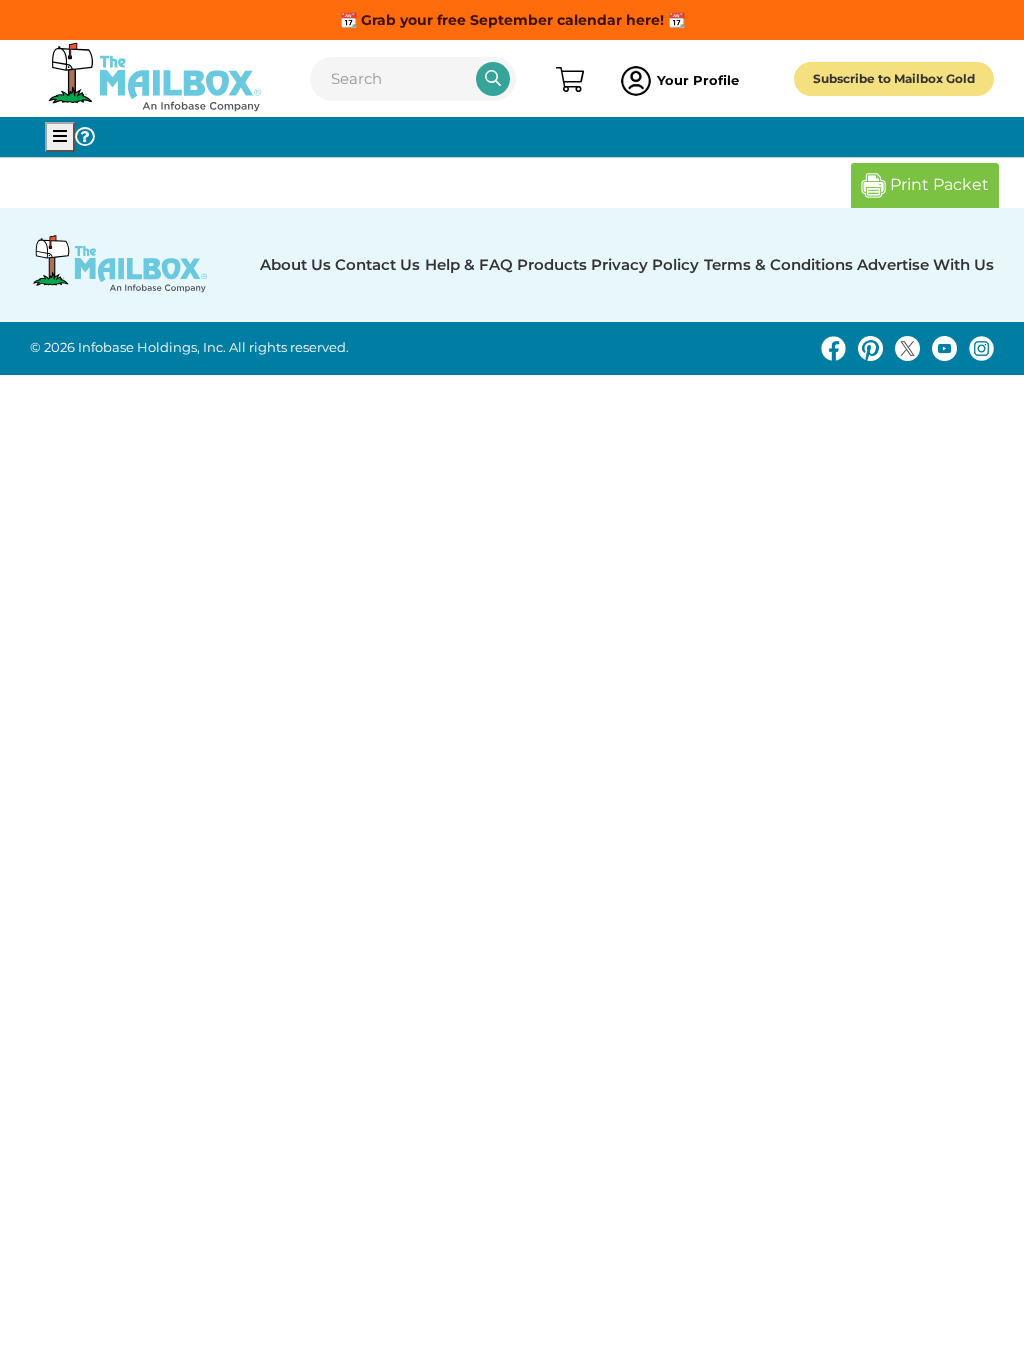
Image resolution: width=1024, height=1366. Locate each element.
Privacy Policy (645, 264)
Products (552, 264)
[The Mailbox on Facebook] (833, 348)
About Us (295, 264)
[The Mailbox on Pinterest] (870, 348)
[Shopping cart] (568, 81)
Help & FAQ (469, 264)
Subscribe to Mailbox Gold (894, 78)
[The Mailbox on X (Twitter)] (907, 348)
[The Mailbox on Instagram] (981, 348)
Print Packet (937, 184)
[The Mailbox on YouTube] (944, 348)
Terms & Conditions (778, 264)
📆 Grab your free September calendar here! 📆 (512, 20)
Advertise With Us (925, 264)
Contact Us (377, 264)
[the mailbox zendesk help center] (85, 137)
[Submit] (493, 79)
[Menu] (60, 137)
